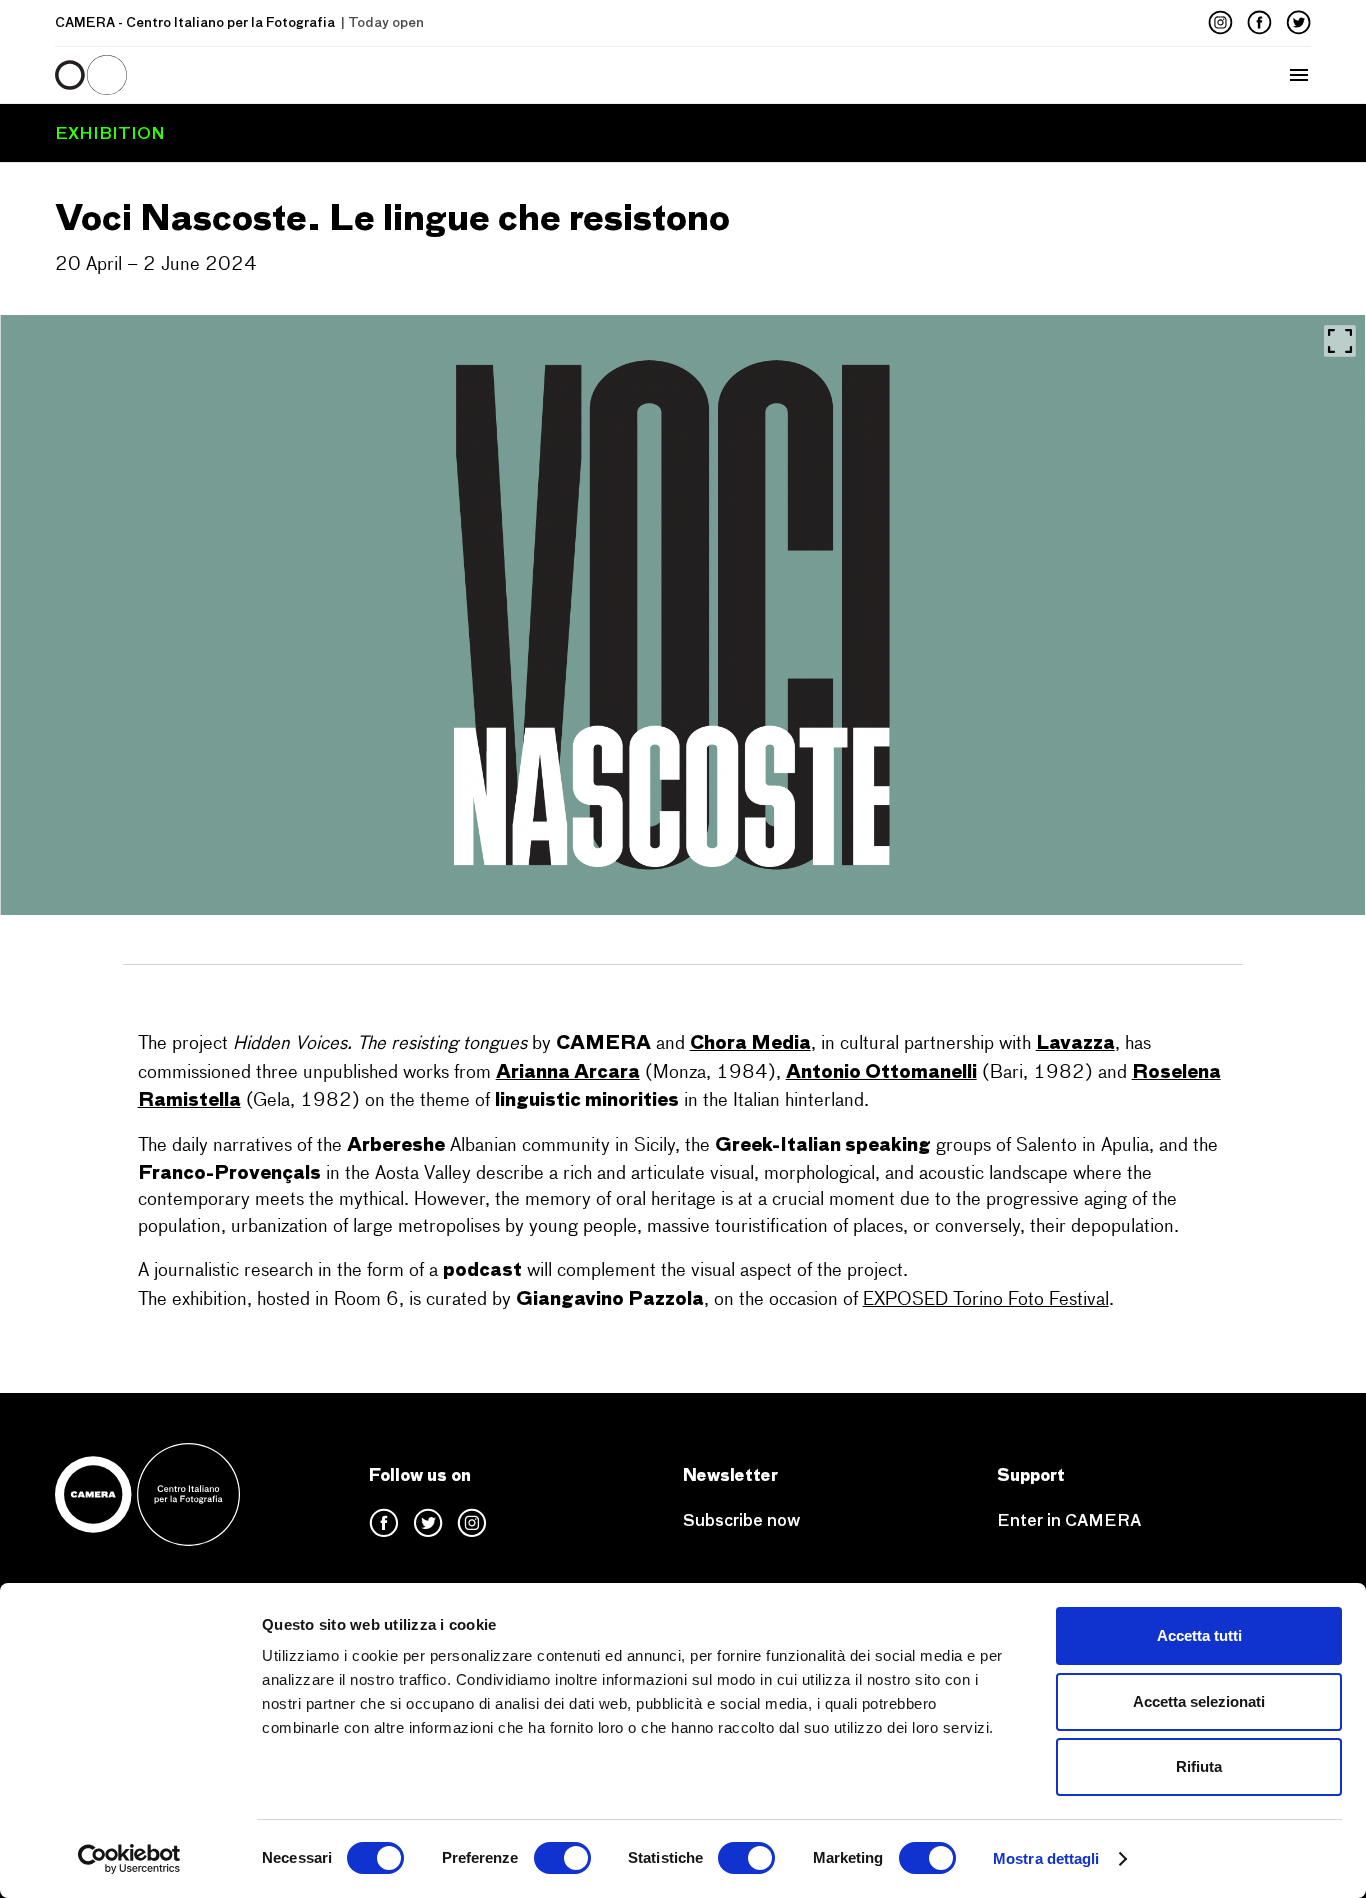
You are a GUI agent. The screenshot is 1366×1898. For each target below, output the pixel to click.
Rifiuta (1199, 1766)
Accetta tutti (1199, 1635)
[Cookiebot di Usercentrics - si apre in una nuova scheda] (129, 1859)
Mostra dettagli (1046, 1858)
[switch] (562, 1858)
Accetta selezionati (1199, 1701)
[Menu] (319, 75)
